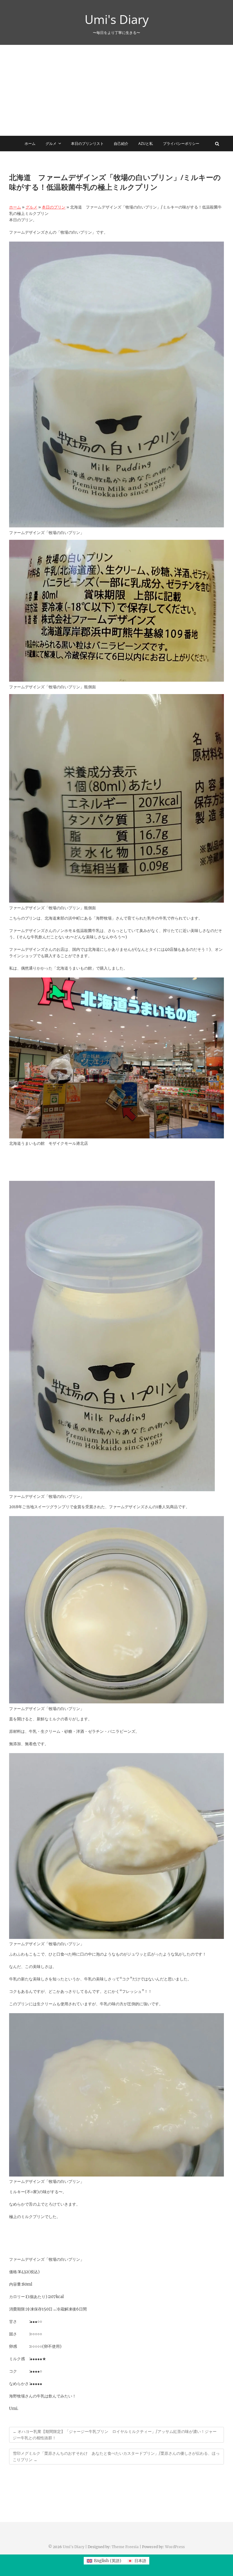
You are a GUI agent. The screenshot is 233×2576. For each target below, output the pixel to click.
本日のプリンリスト (87, 144)
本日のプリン (54, 207)
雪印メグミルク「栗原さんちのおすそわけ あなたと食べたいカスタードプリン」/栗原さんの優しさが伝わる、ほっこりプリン (116, 2457)
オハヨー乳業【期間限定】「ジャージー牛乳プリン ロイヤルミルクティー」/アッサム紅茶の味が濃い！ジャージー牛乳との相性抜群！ (115, 2435)
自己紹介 (121, 144)
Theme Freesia (125, 2547)
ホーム (30, 144)
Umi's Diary (117, 19)
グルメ (51, 144)
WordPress (175, 2547)
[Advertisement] (116, 90)
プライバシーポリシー (181, 144)
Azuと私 (146, 144)
